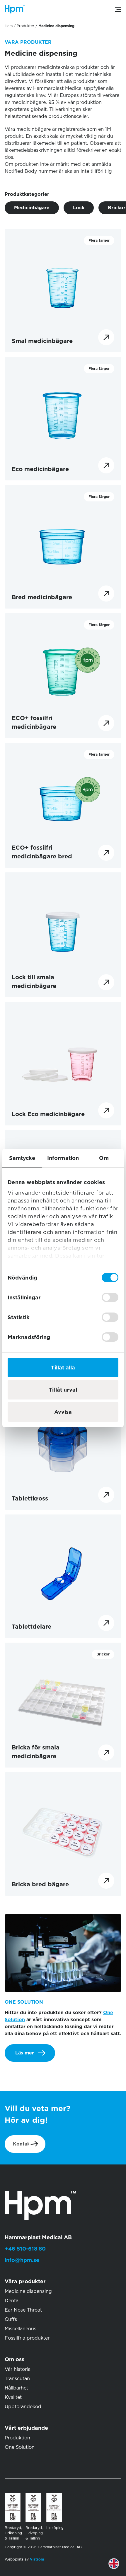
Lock (79, 208)
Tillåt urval (63, 1390)
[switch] (110, 1297)
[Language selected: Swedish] (118, 2568)
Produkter (25, 26)
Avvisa (63, 1412)
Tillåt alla (63, 1368)
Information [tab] (63, 1158)
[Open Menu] (118, 9)
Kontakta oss (31, 2144)
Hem (9, 26)
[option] (118, 2568)
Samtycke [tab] (22, 1158)
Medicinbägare (32, 208)
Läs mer (25, 2053)
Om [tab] (104, 1158)
